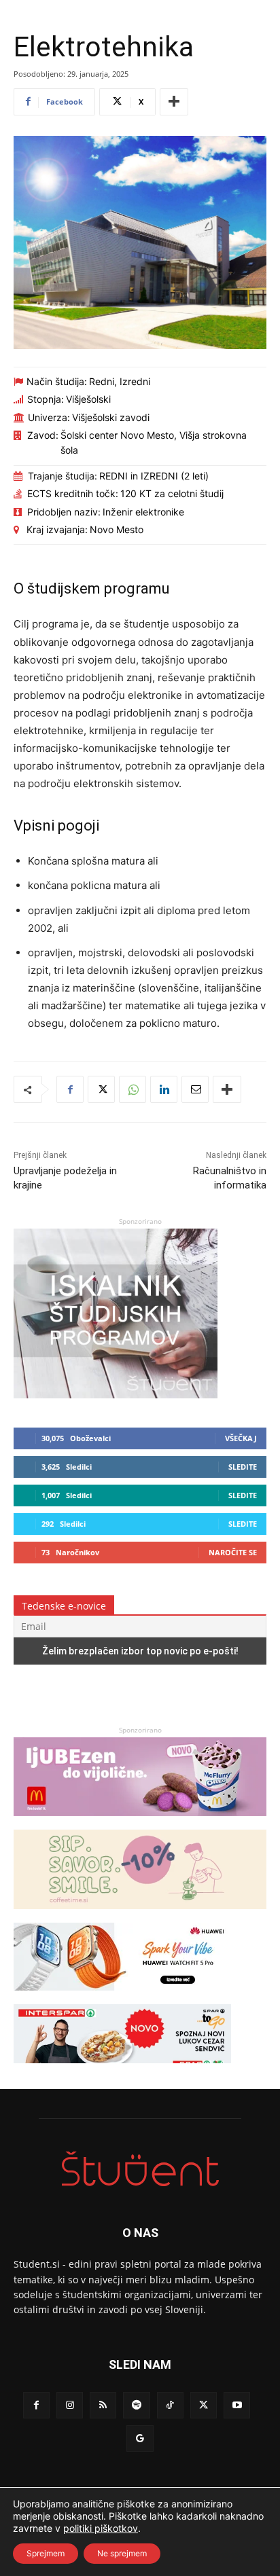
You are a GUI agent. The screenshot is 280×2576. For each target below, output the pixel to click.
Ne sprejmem (122, 2553)
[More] (174, 102)
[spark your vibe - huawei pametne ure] (122, 1997)
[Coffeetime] (140, 1916)
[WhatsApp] (133, 1089)
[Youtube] (237, 2405)
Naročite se (233, 1552)
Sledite (243, 1467)
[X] (101, 1089)
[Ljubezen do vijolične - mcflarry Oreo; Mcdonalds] (140, 1822)
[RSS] (103, 2405)
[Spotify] (136, 2405)
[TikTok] (170, 2405)
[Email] (195, 1089)
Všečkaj (241, 1438)
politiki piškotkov (101, 2528)
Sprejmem (46, 2553)
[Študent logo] (140, 2169)
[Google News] (140, 2438)
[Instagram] (70, 2405)
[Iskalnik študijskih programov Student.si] (116, 1395)
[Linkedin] (164, 1089)
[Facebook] (70, 1089)
